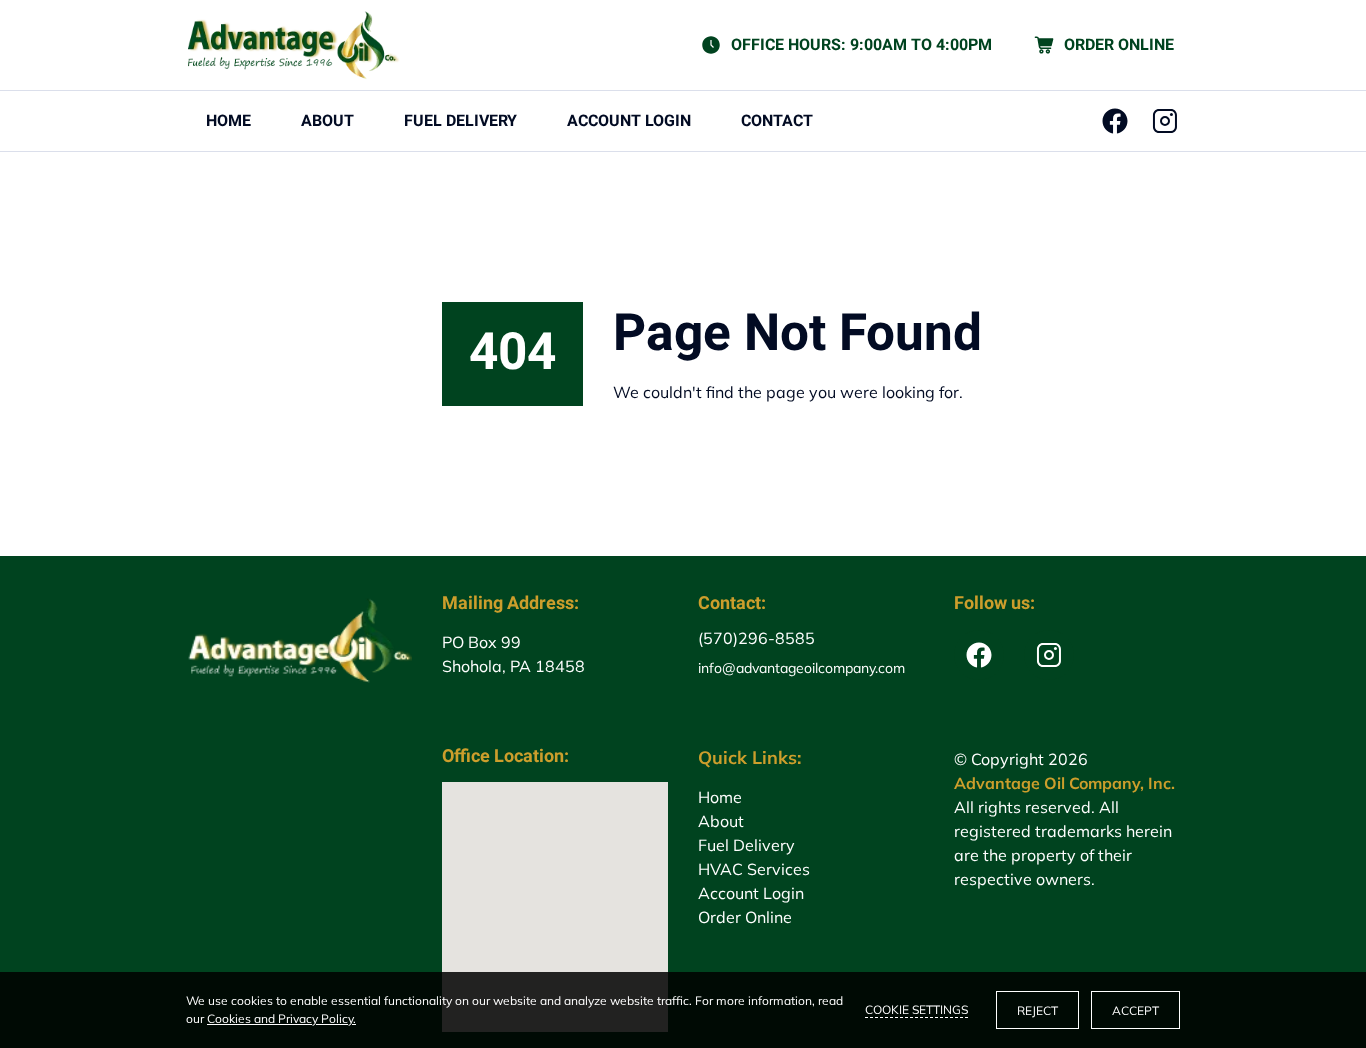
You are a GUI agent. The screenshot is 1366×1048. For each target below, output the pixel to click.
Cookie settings (916, 1009)
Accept (1135, 1010)
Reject (1037, 1010)
